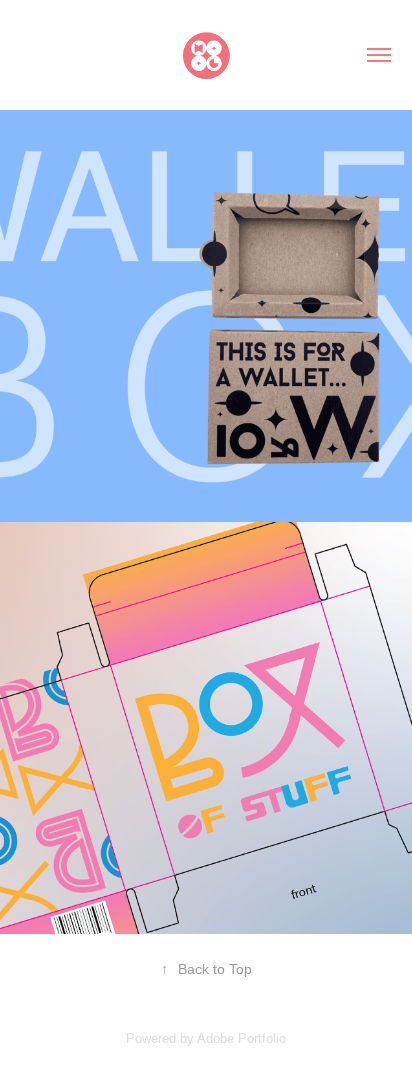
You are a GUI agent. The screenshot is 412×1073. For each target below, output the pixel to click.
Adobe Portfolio (241, 1038)
